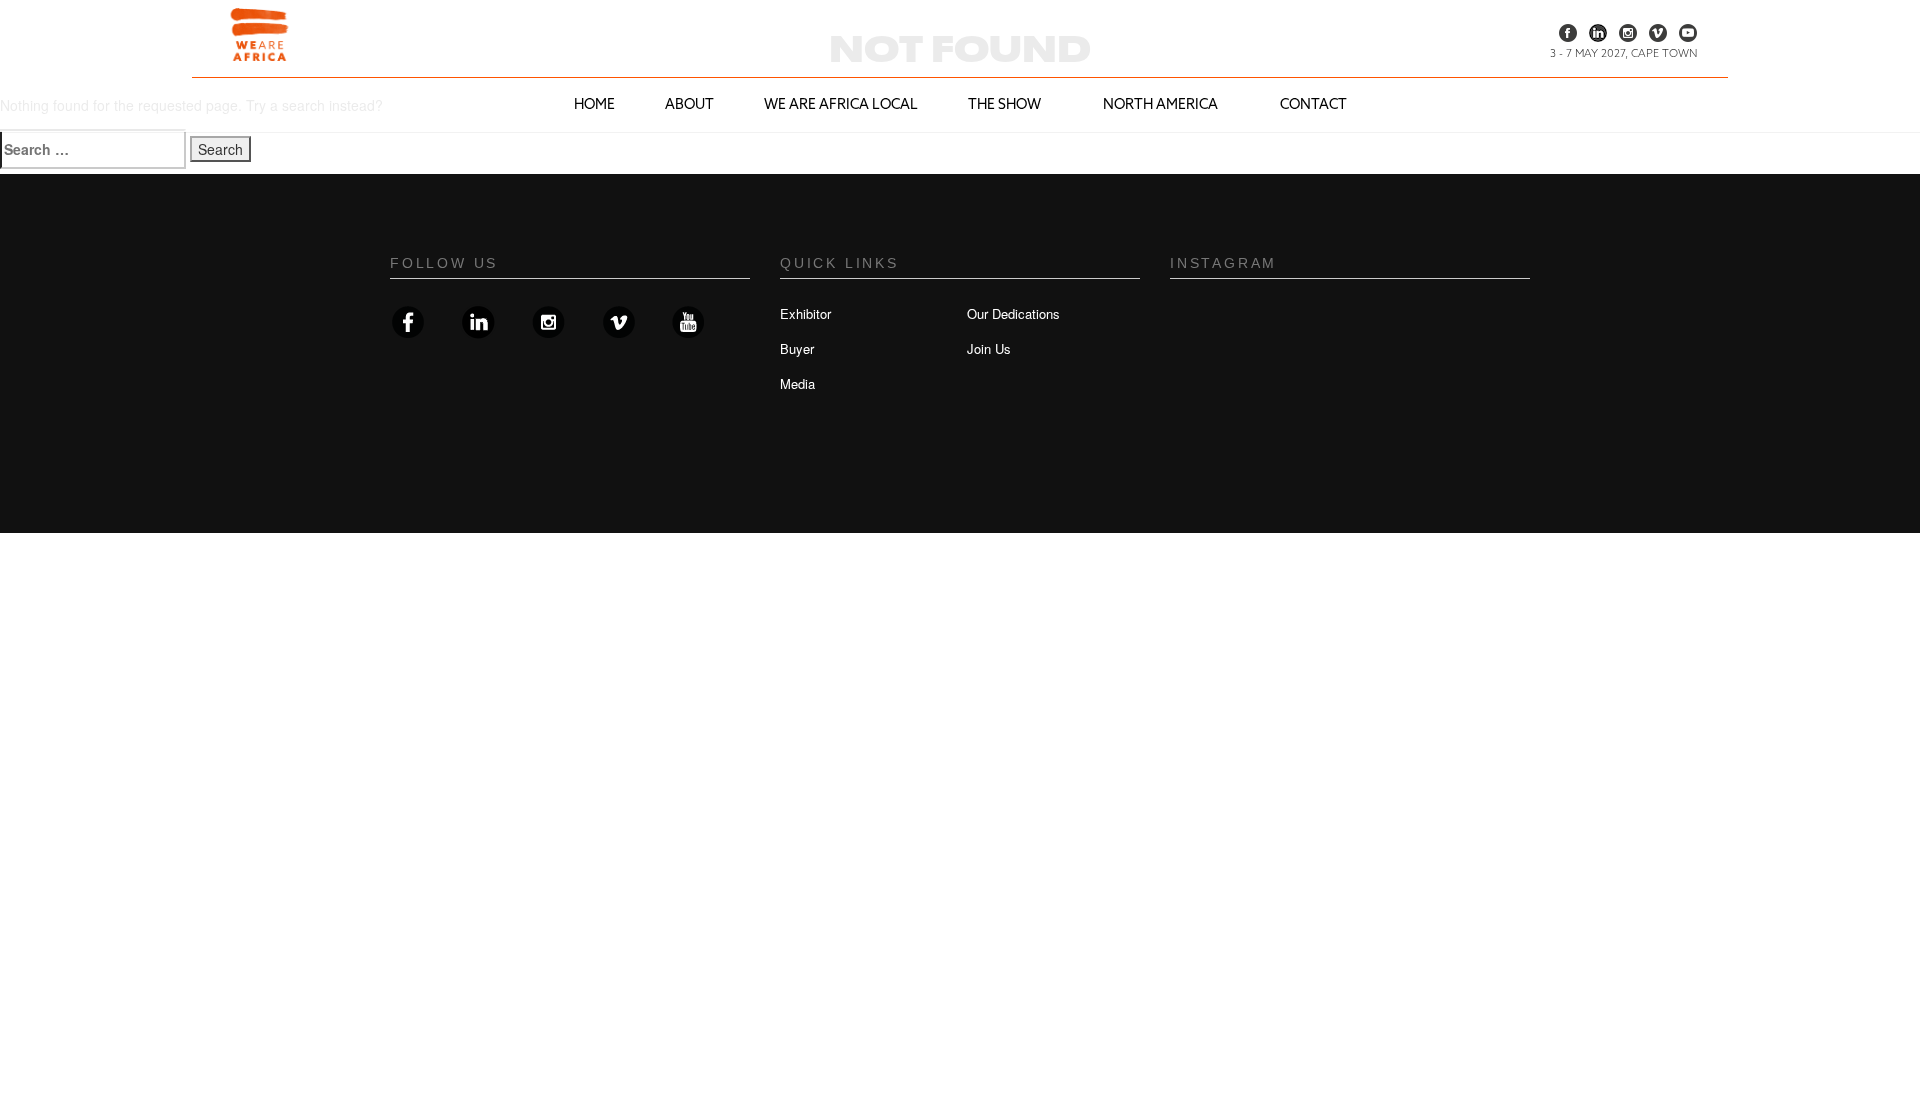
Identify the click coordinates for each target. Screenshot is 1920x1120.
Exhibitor (805, 313)
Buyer (797, 348)
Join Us (989, 348)
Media (797, 383)
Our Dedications (1013, 313)
